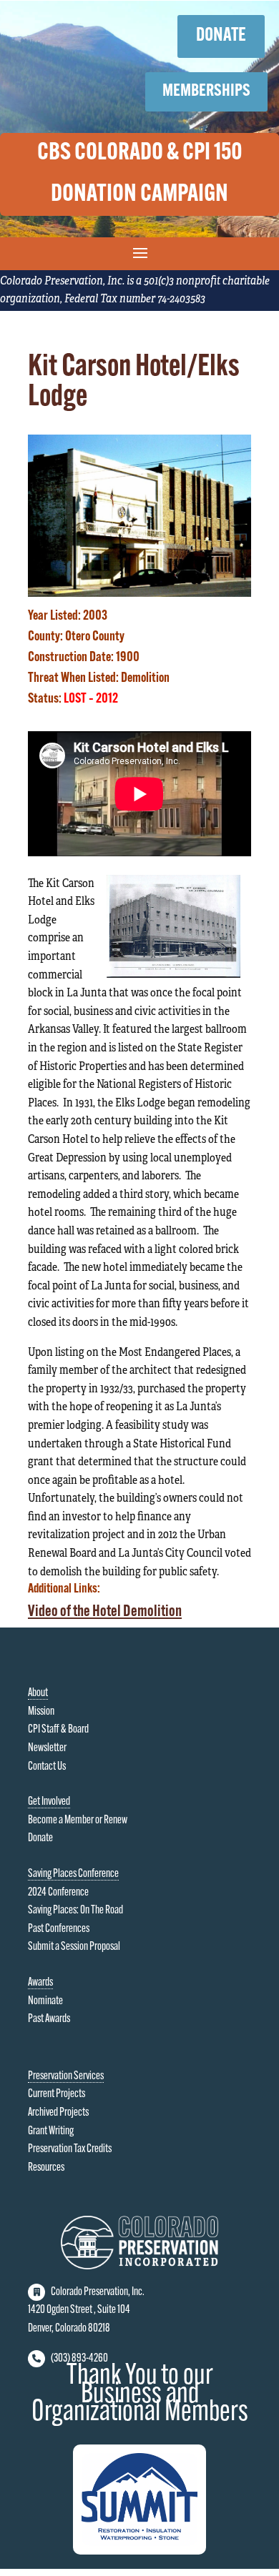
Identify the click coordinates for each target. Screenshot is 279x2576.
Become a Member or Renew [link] (78, 1820)
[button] (140, 252)
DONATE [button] (221, 36)
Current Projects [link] (57, 2094)
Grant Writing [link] (51, 2131)
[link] (139, 591)
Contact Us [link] (47, 1767)
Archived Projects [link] (58, 2113)
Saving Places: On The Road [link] (75, 1911)
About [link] (38, 1693)
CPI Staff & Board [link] (58, 1730)
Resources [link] (46, 2168)
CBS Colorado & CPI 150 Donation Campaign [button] (140, 174)
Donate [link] (40, 1838)
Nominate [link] (45, 2001)
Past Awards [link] (49, 2019)
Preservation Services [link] (66, 2076)
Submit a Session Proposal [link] (74, 1947)
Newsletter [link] (47, 1748)
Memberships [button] (206, 91)
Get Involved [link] (49, 1802)
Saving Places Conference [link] (73, 1874)
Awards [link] (40, 1983)
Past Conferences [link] (59, 1929)
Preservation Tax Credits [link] (70, 2149)
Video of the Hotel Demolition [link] (105, 1612)
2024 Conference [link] (58, 1893)
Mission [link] (41, 1712)
